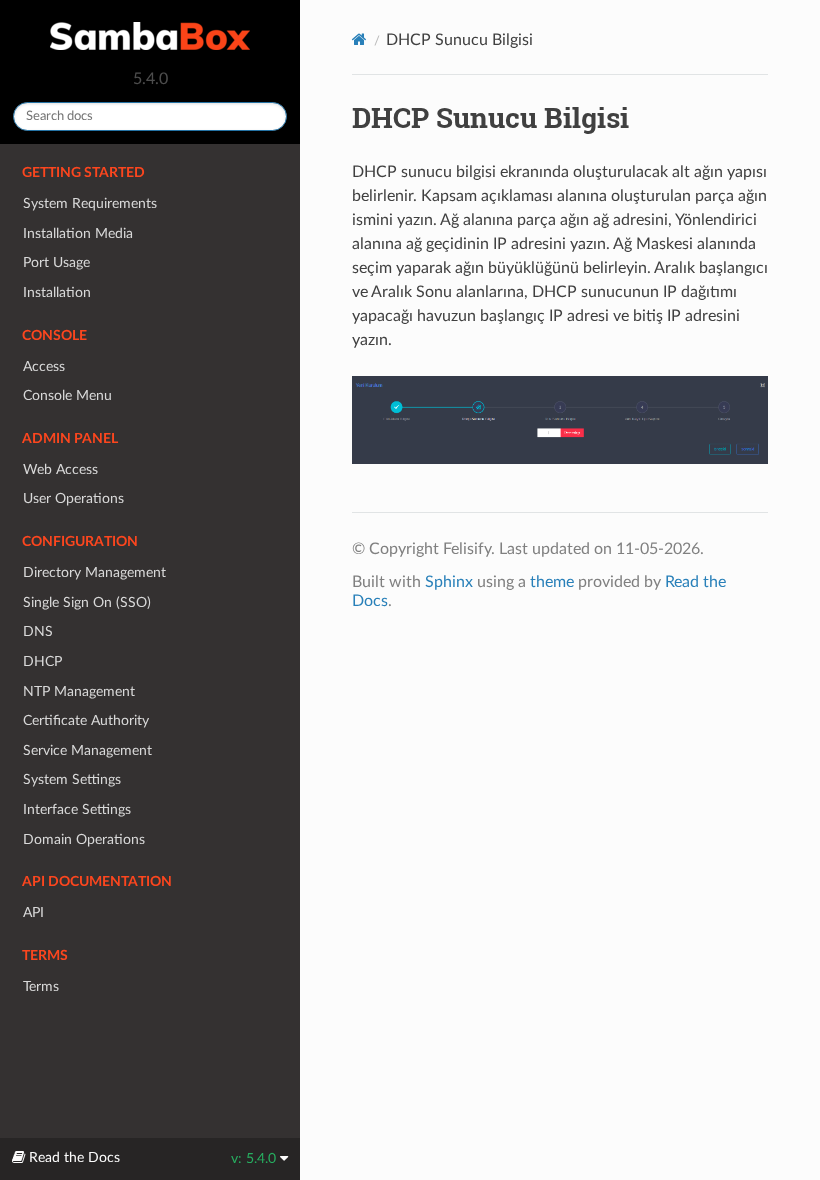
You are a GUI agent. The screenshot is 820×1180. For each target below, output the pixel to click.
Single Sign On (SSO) (87, 602)
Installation (57, 292)
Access (44, 366)
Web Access (60, 469)
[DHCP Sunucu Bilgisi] (560, 431)
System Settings (72, 779)
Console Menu (67, 395)
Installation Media (78, 233)
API (33, 912)
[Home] (359, 39)
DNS (38, 631)
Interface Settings (77, 809)
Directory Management (94, 572)
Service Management (87, 750)
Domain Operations (84, 839)
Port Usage (56, 262)
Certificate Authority (86, 720)
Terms (41, 986)
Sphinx (449, 582)
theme (552, 582)
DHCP (42, 661)
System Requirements (90, 203)
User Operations (73, 498)
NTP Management (79, 691)
